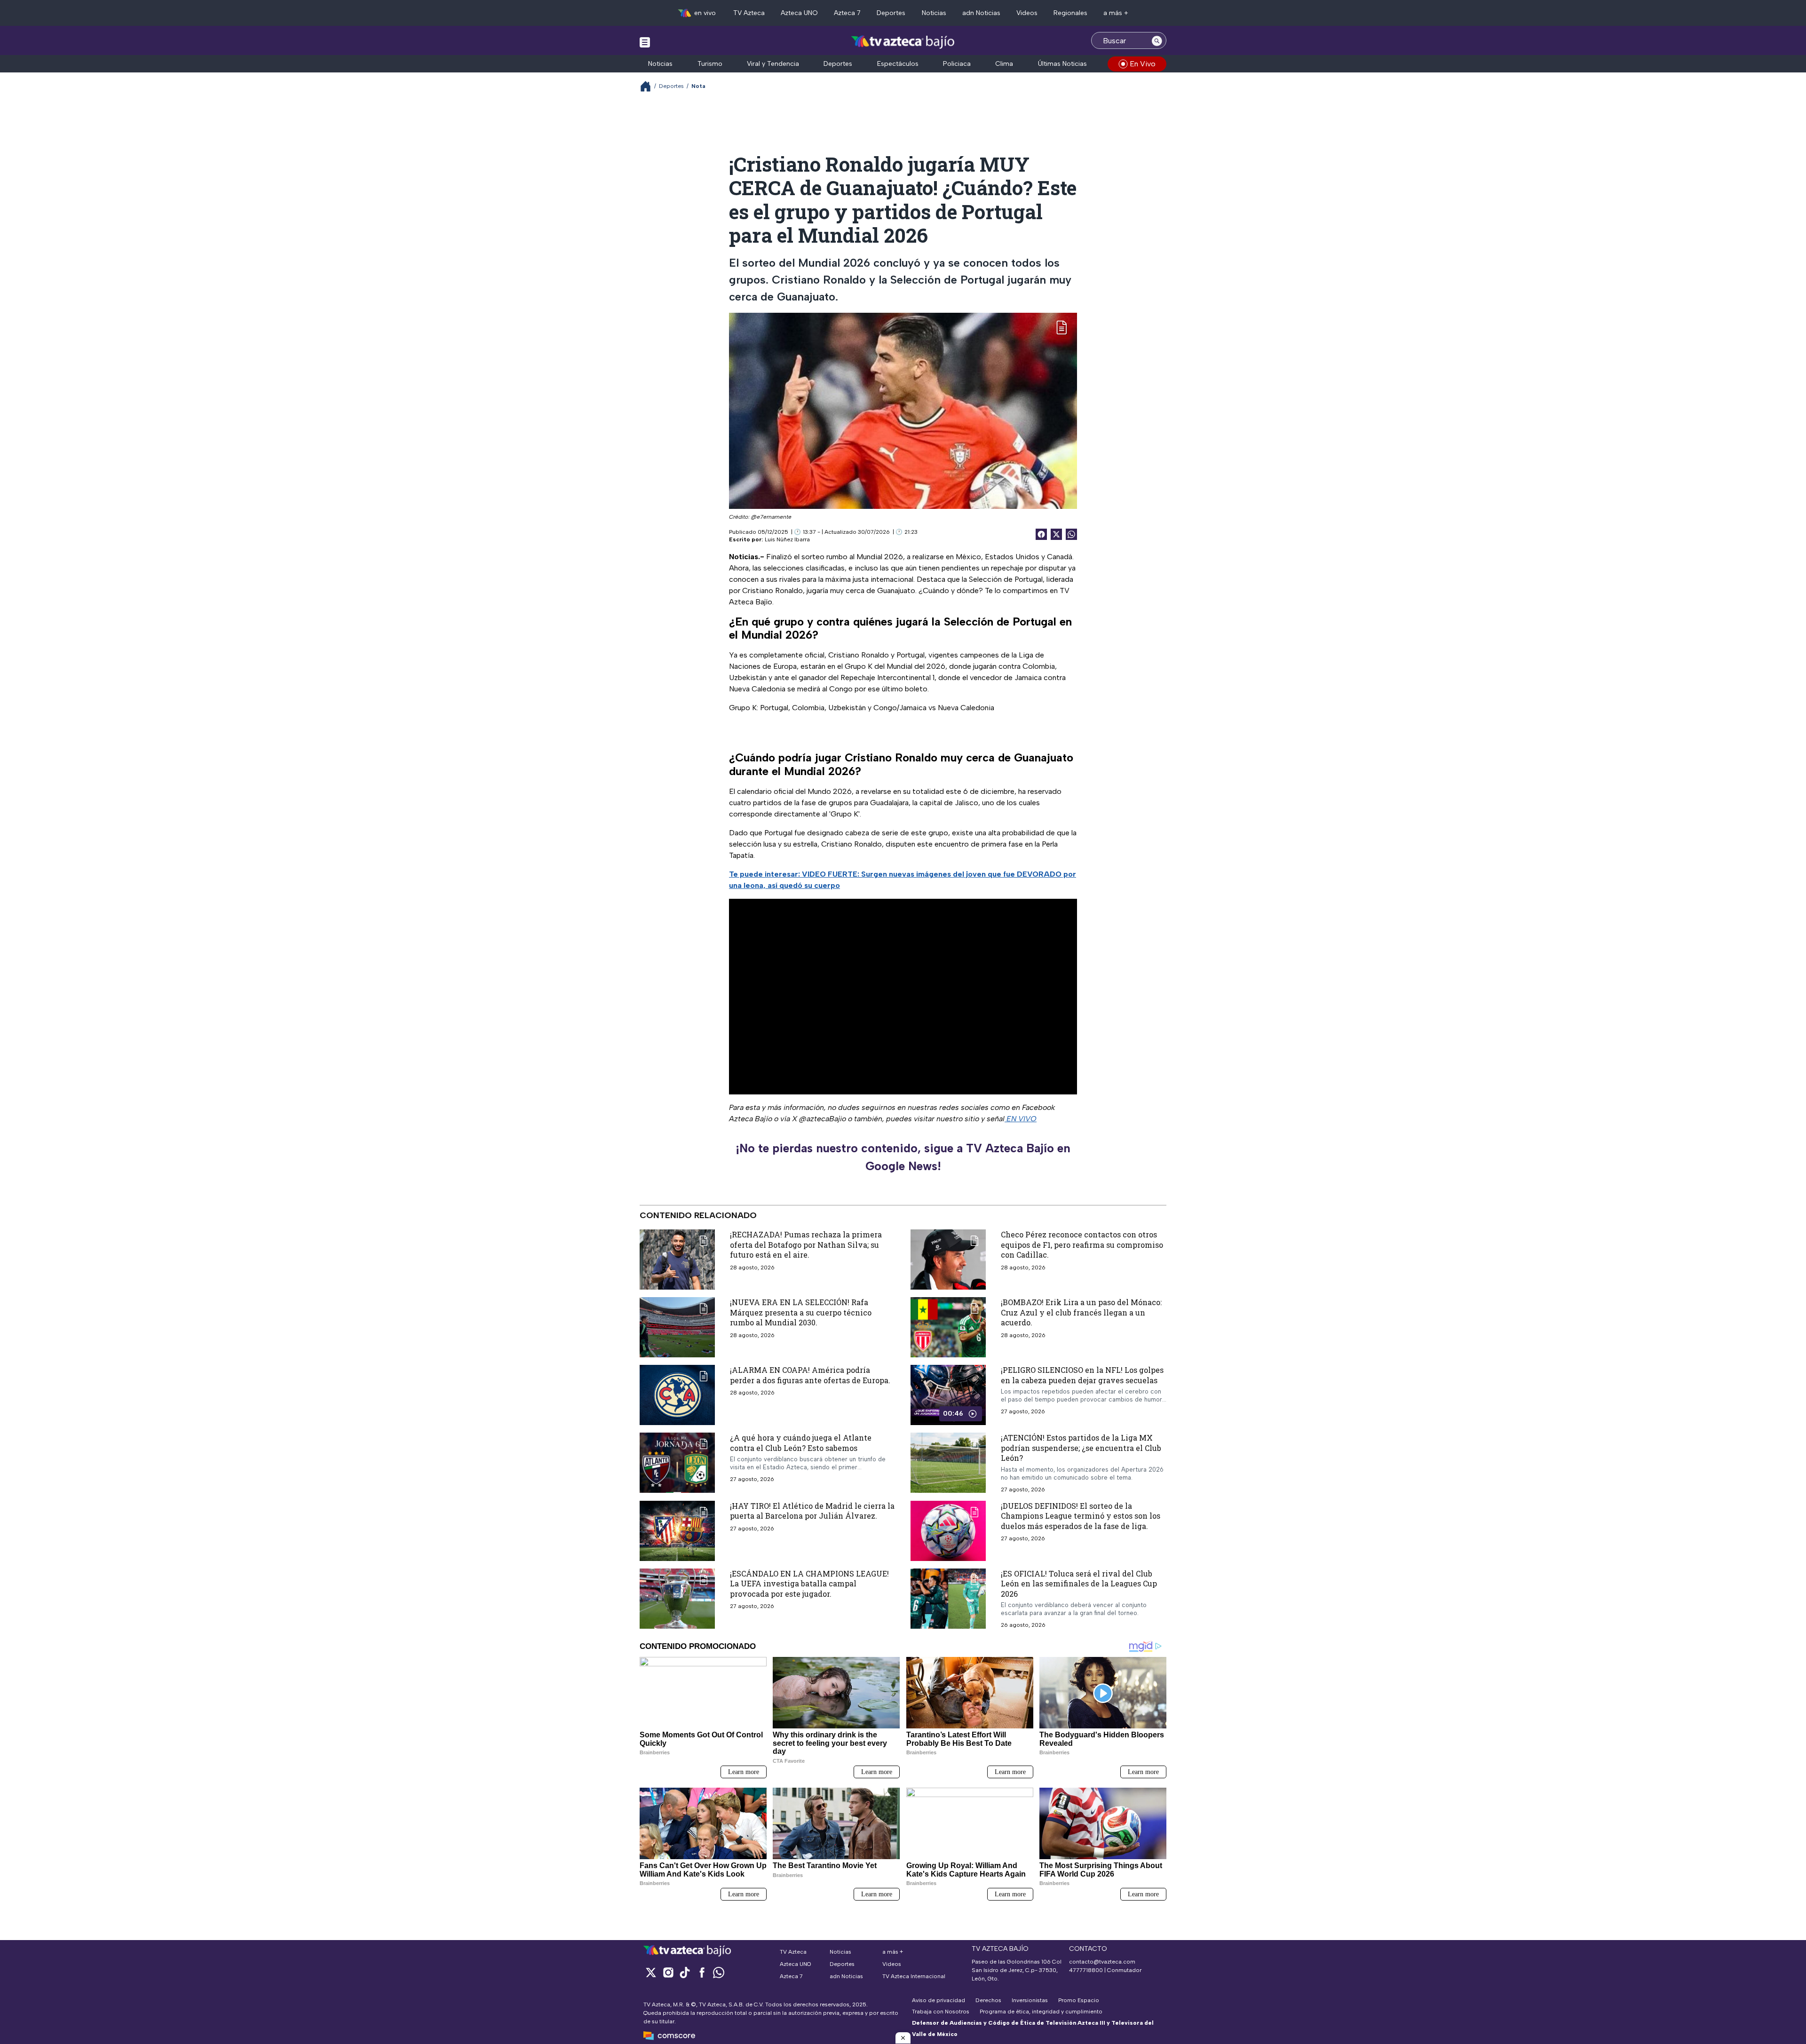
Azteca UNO (799, 13)
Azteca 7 (847, 13)
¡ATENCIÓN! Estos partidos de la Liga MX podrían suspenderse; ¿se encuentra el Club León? (1081, 1448)
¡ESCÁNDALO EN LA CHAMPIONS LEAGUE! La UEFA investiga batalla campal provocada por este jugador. (809, 1584)
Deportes (891, 13)
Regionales (1070, 13)
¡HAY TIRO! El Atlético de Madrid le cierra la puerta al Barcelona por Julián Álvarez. (812, 1511)
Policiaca (957, 64)
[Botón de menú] (645, 42)
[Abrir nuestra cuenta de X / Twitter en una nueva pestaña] (651, 1972)
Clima (1004, 64)
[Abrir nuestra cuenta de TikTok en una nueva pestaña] (685, 1972)
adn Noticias (981, 13)
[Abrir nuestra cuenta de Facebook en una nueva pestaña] (702, 1972)
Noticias (934, 13)
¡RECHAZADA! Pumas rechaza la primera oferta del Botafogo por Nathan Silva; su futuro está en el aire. (806, 1244)
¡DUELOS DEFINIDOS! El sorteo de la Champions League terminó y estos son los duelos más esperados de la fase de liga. (1081, 1516)
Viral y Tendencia (773, 64)
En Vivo (1143, 64)
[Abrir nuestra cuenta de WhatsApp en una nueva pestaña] (719, 1972)
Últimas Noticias (1062, 64)
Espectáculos (898, 64)
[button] (903, 2038)
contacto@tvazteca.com (1102, 1962)
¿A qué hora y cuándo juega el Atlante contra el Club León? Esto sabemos (801, 1443)
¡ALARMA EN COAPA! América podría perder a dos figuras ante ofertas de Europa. (810, 1375)
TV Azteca (749, 13)
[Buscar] (1157, 40)
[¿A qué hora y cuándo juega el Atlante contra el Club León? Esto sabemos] (677, 1463)
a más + (1116, 13)
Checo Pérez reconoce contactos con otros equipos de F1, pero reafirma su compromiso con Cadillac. (1082, 1244)
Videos (1027, 13)
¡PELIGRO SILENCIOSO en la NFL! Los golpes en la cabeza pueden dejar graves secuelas (1082, 1375)
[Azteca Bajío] (903, 42)
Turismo (710, 64)
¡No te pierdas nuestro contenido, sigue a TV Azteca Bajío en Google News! (903, 1157)
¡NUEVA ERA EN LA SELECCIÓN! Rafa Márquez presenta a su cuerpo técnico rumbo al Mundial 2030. (801, 1312)
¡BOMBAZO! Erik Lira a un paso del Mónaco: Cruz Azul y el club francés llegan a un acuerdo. (1081, 1312)
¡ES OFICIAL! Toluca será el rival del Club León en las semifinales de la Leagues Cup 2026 (1079, 1584)
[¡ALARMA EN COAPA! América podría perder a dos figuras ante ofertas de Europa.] (677, 1395)
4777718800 (1086, 1970)
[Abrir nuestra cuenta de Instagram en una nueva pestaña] (668, 1972)
